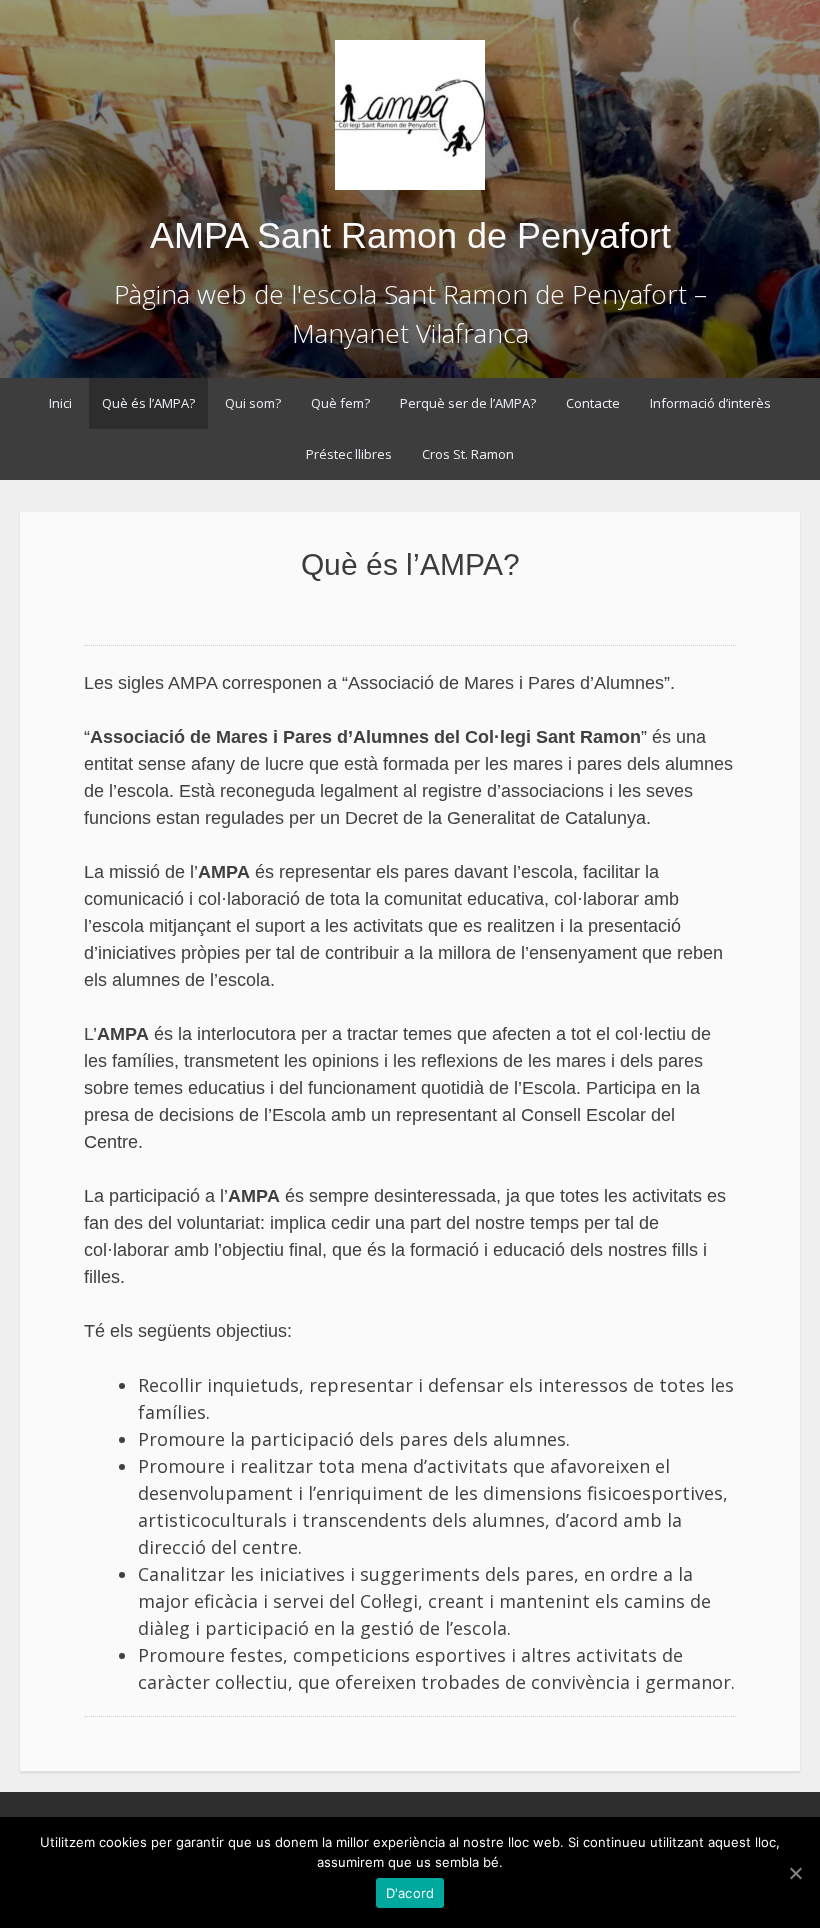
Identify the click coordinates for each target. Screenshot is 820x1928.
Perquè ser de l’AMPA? (468, 403)
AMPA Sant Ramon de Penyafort (410, 235)
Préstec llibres (349, 454)
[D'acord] (795, 1873)
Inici (60, 403)
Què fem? (340, 403)
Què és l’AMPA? (148, 403)
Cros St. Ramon (468, 454)
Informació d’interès (710, 403)
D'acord (410, 1893)
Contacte (593, 403)
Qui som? (253, 403)
